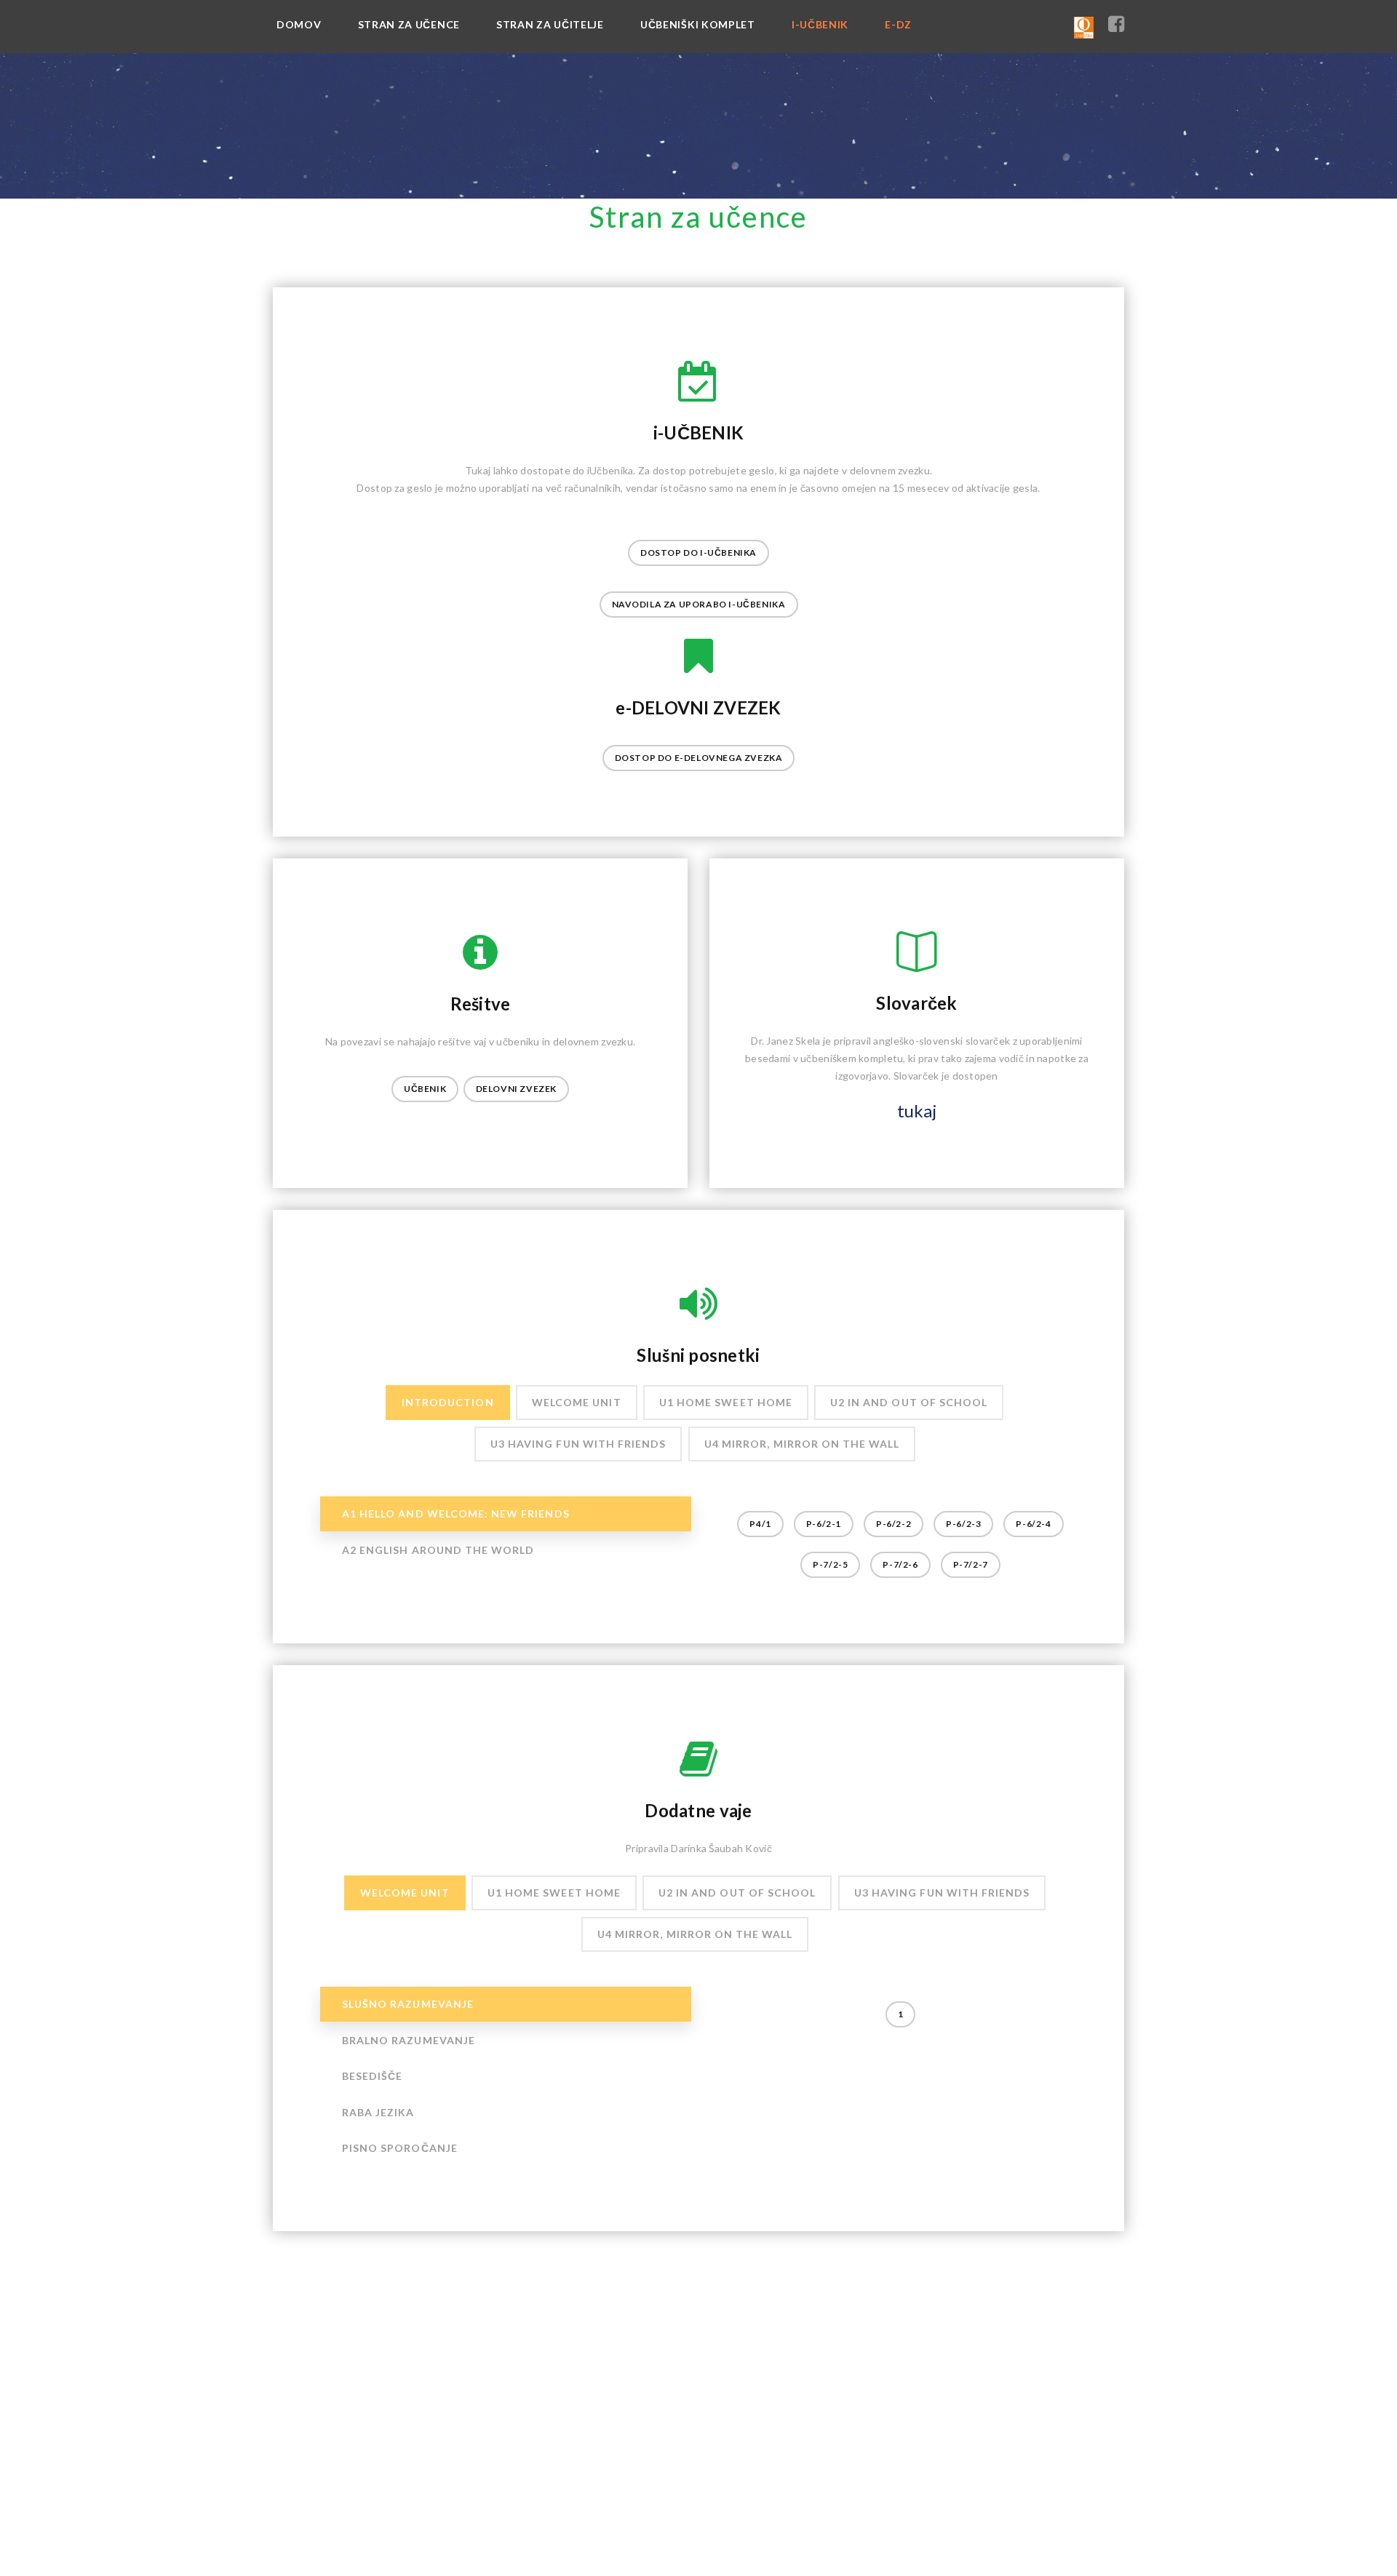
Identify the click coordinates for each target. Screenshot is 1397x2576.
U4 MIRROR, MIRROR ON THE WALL (802, 1444)
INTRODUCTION (448, 1402)
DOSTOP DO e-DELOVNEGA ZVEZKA (699, 758)
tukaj (917, 1110)
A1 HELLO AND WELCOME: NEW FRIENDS (456, 1514)
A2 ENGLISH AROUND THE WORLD (438, 1550)
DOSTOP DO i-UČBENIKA (698, 553)
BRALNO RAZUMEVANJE (409, 2040)
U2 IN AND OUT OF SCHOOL (909, 1402)
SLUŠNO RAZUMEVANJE (408, 2004)
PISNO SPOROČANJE (400, 2149)
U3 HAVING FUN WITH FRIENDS (578, 1444)
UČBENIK (425, 1089)
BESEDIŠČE (372, 2076)
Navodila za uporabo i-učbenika (699, 604)
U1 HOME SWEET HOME (726, 1402)
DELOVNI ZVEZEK (516, 1089)
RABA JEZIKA (378, 2112)
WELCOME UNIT (577, 1402)
